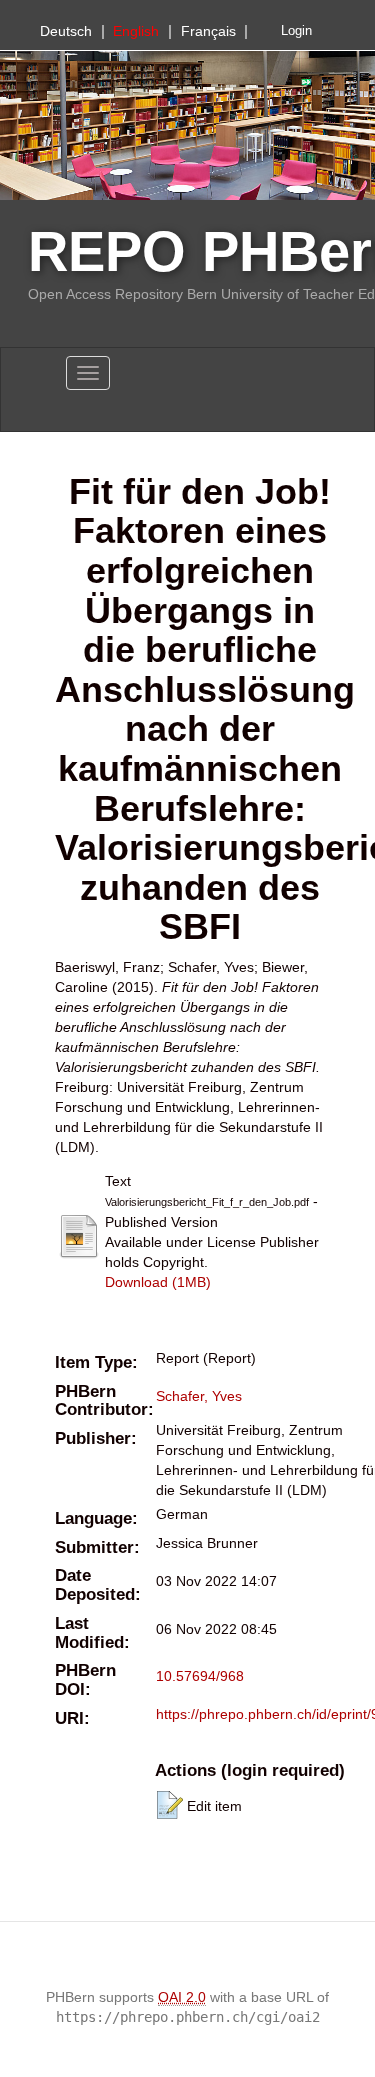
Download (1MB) (158, 1282)
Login (296, 31)
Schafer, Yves (199, 1396)
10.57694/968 (200, 1676)
